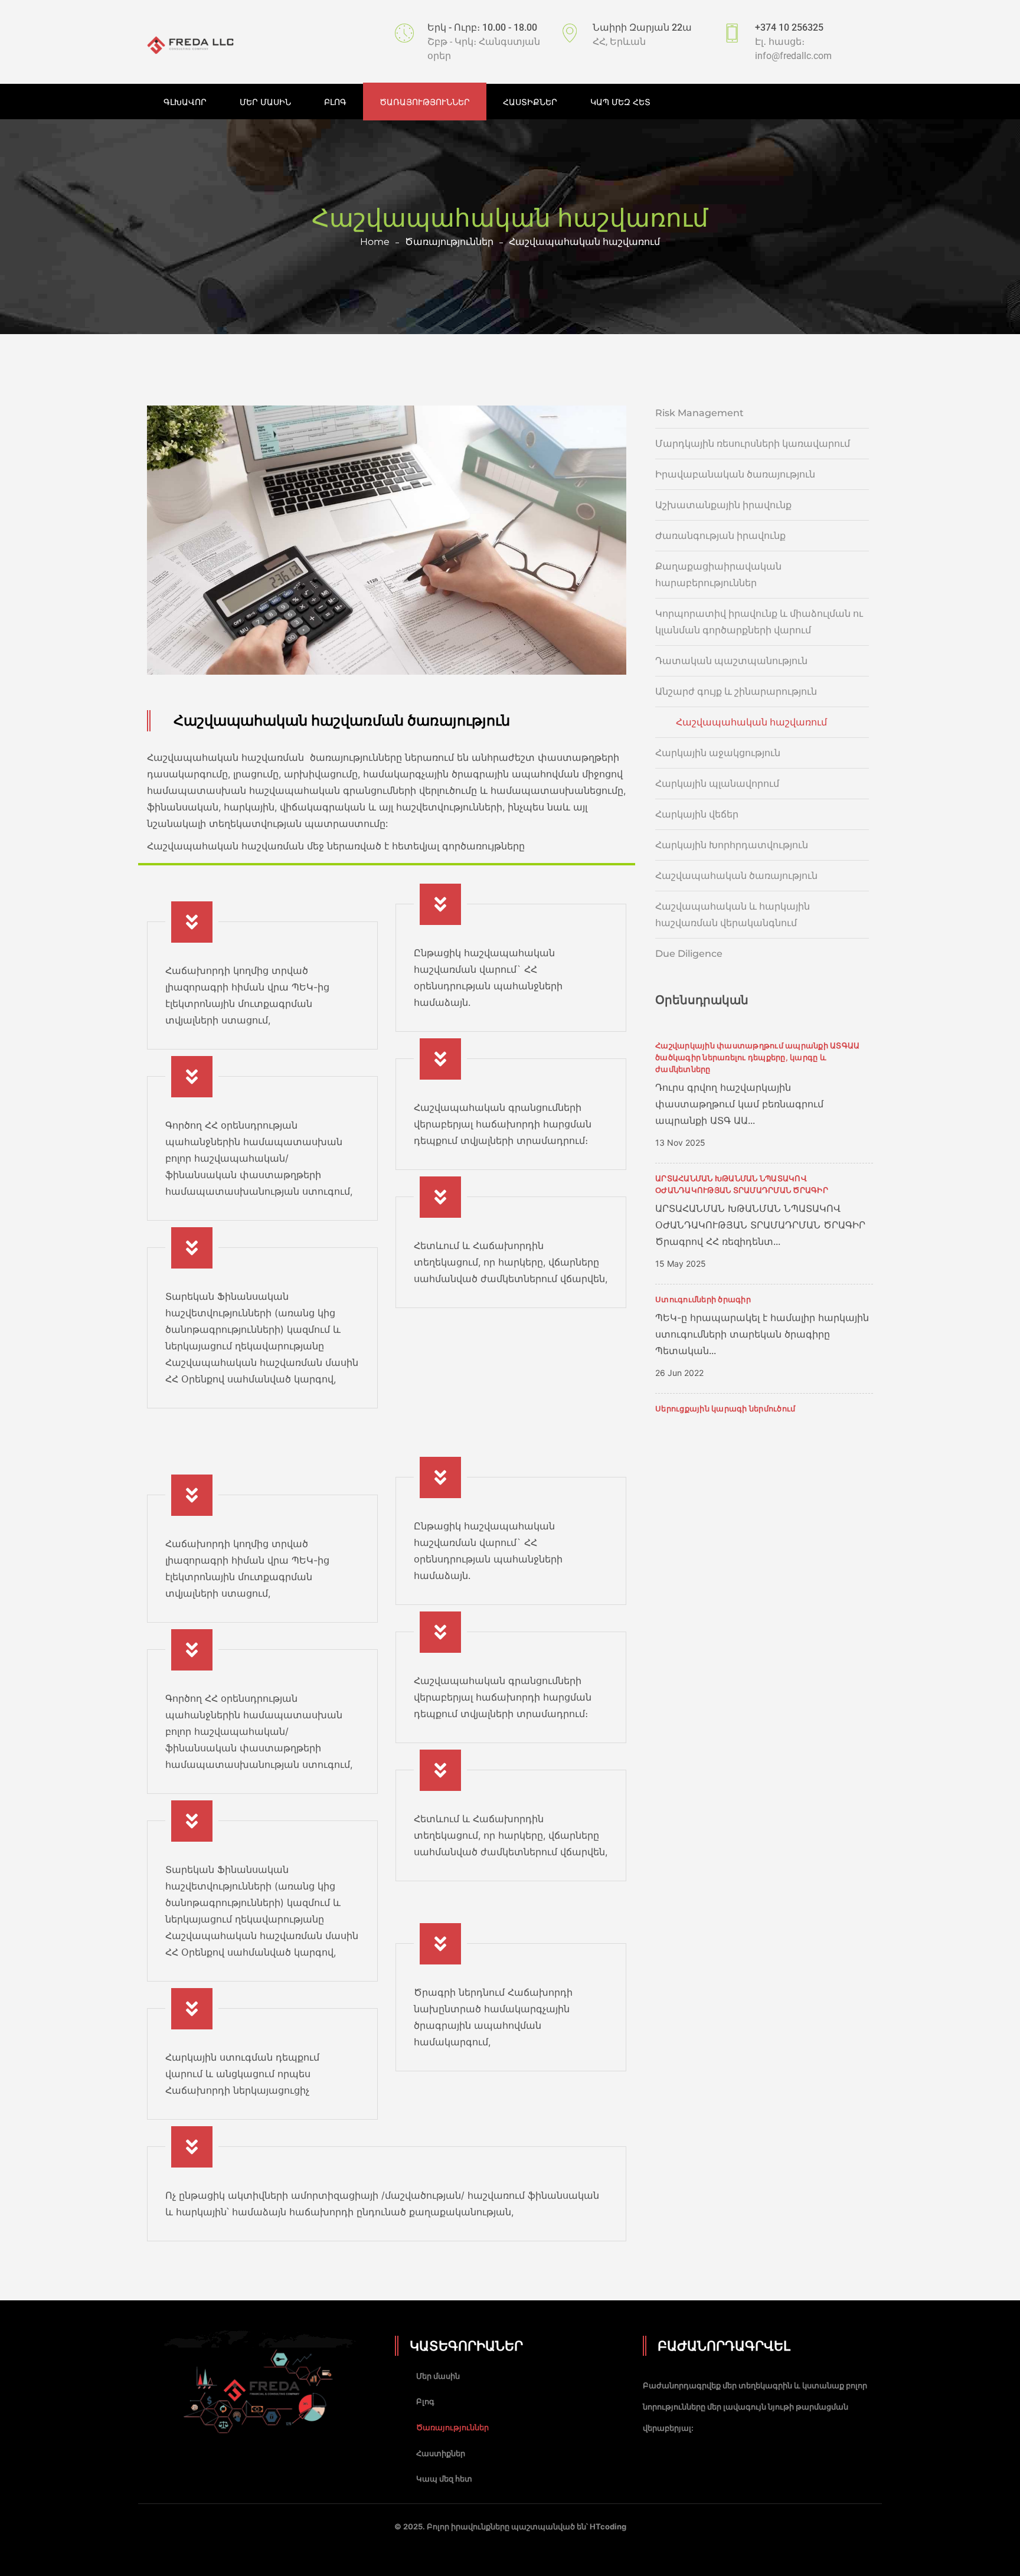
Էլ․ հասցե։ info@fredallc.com (793, 49)
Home (375, 242)
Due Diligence (689, 954)
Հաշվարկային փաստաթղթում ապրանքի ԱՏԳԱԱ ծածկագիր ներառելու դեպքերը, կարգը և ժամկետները (757, 1057)
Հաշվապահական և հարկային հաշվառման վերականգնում (733, 915)
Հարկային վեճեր (697, 814)
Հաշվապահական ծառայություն (736, 876)
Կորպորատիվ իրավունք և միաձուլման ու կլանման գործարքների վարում (759, 622)
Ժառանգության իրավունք (720, 536)
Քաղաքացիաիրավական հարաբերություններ (718, 575)
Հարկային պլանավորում (717, 784)
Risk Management (699, 413)
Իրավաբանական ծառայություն (735, 474)
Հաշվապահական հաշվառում (751, 722)
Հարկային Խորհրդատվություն (732, 845)
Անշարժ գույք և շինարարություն (736, 692)
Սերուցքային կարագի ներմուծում (725, 1408)
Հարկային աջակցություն (718, 753)
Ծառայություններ (449, 242)
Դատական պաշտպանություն (731, 661)
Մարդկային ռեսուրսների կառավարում (753, 444)
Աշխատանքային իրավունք (723, 505)
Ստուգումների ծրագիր (703, 1299)
